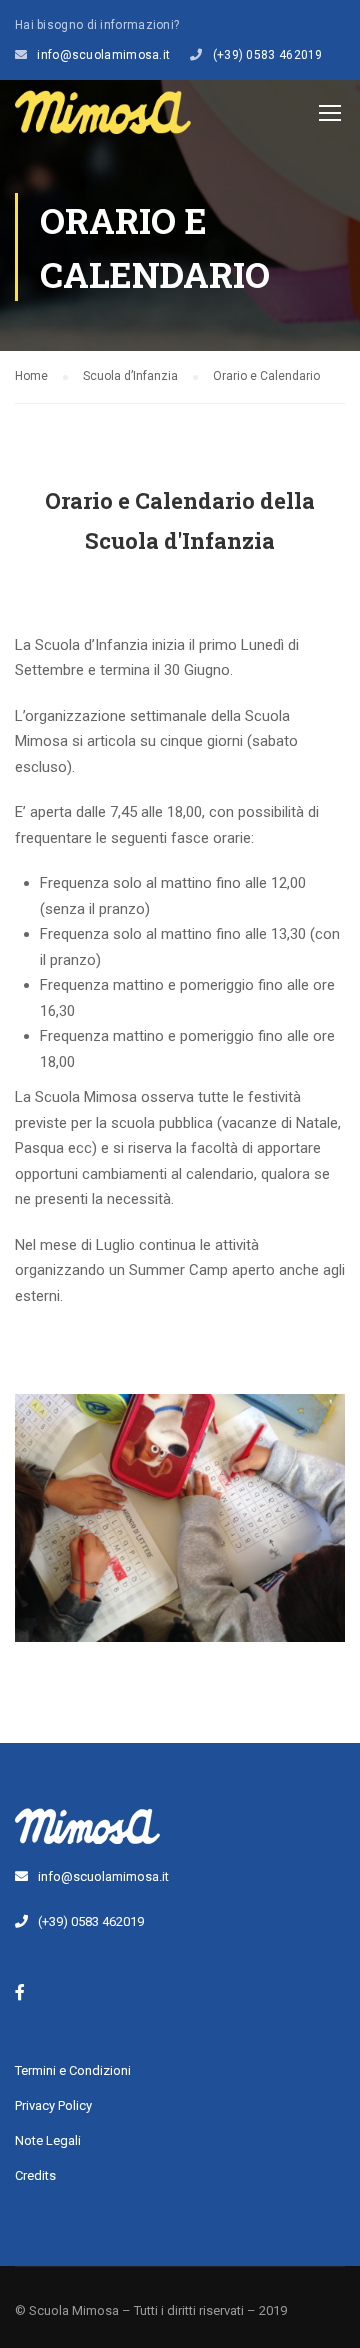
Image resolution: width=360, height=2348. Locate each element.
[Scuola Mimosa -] (103, 117)
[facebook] (20, 1992)
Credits (35, 2175)
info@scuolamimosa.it (103, 55)
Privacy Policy (53, 2105)
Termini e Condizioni (73, 2070)
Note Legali (48, 2140)
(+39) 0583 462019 (268, 55)
